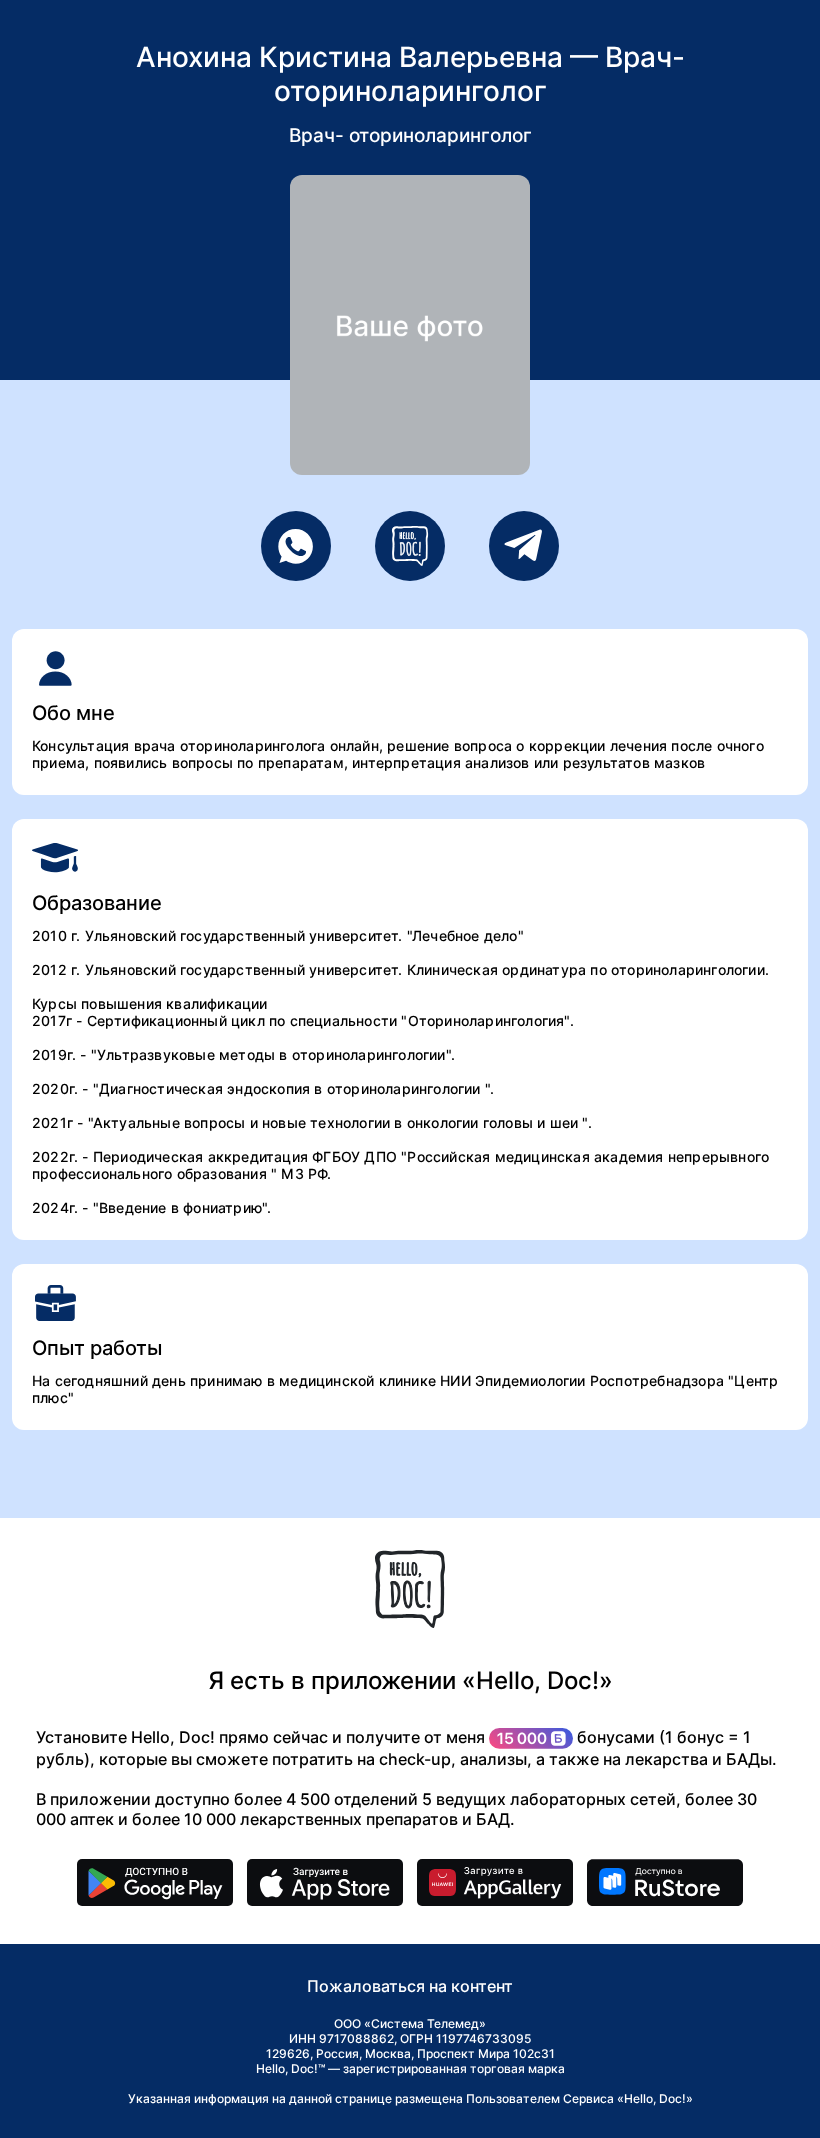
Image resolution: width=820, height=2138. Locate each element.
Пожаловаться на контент (410, 1986)
